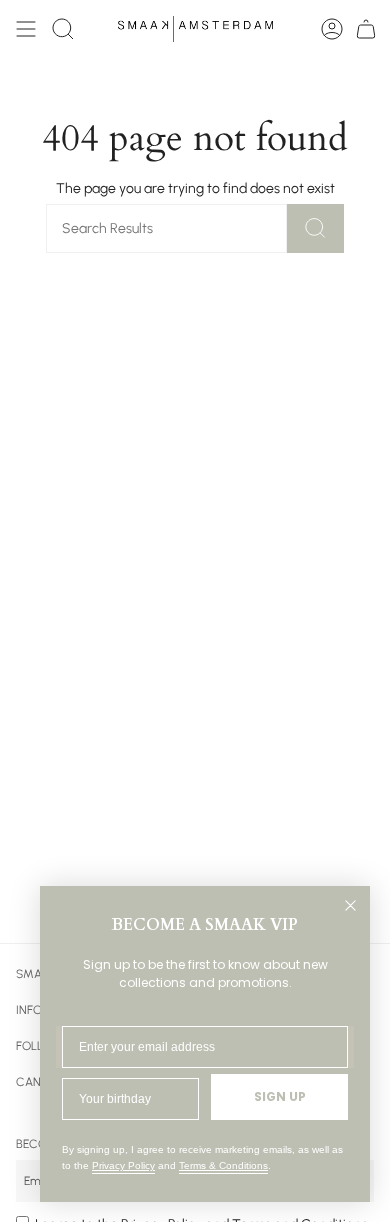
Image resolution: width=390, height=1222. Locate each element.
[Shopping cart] (366, 29)
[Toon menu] (26, 29)
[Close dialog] (350, 905)
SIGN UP (280, 1096)
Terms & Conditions (223, 1165)
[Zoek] (315, 228)
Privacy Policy (123, 1165)
